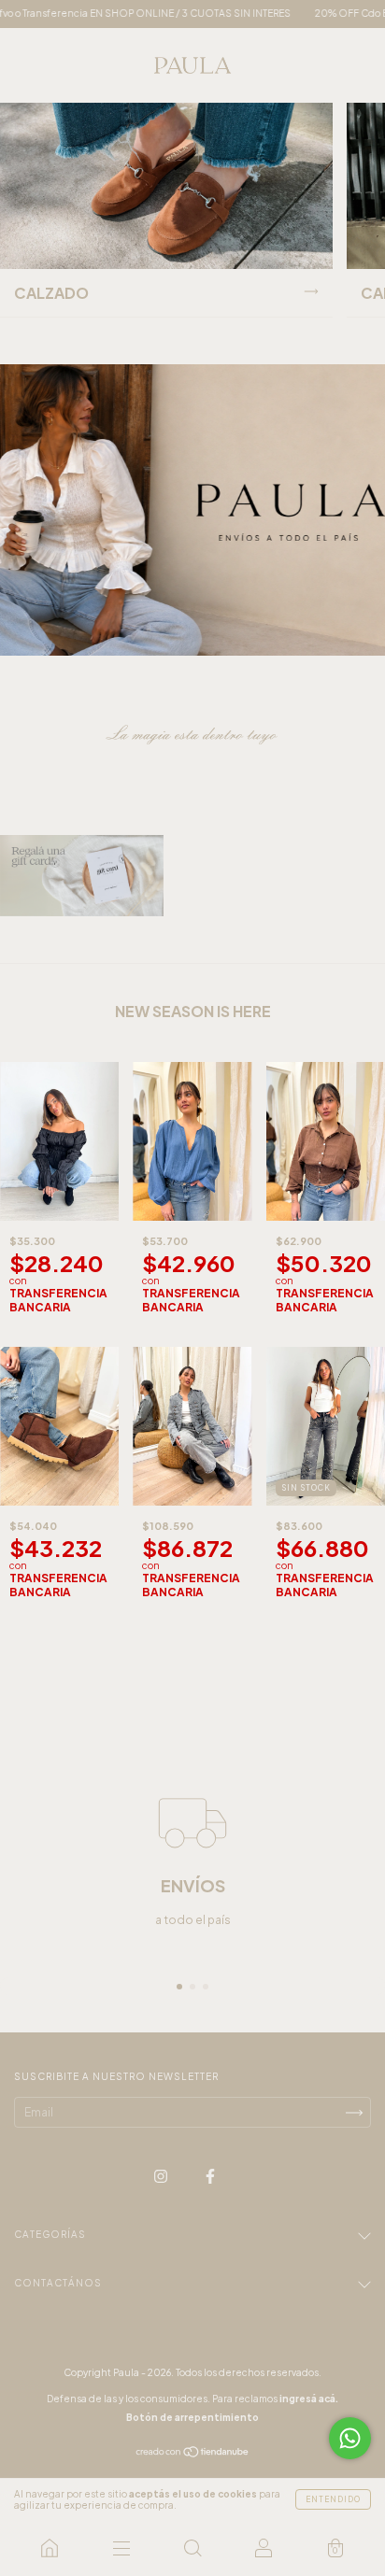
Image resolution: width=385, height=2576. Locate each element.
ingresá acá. (309, 2399)
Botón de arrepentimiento (192, 2417)
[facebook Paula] (210, 2177)
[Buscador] (192, 2548)
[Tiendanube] (193, 2454)
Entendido (333, 2499)
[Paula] (50, 2548)
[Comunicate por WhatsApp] (350, 2438)
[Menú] (121, 2548)
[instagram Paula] (162, 2177)
